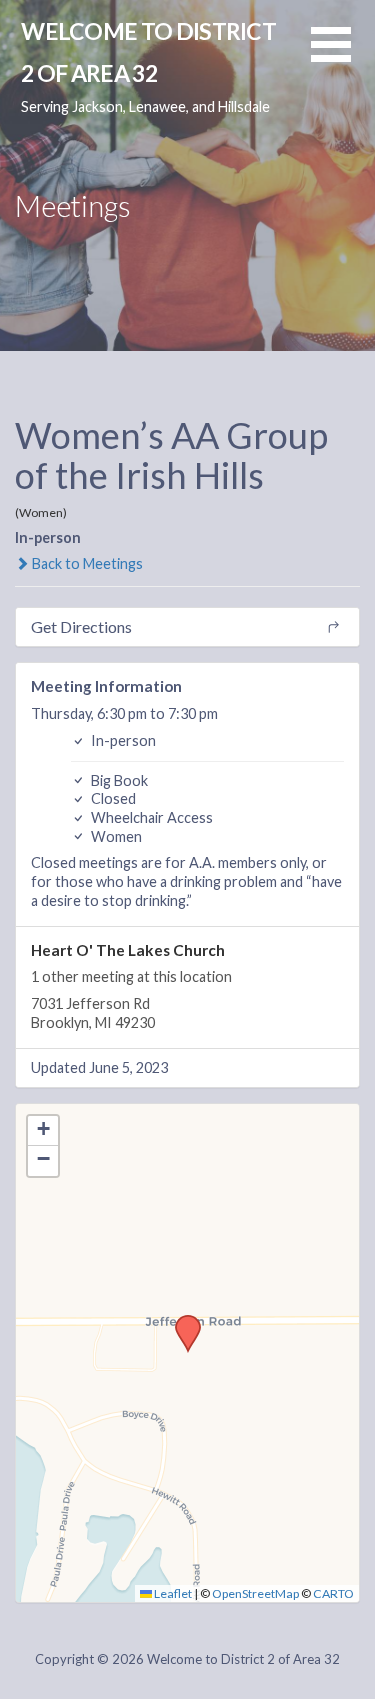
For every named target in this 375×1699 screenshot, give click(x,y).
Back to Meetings (86, 563)
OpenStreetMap (255, 1593)
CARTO (333, 1593)
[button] (343, 56)
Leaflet (172, 1593)
